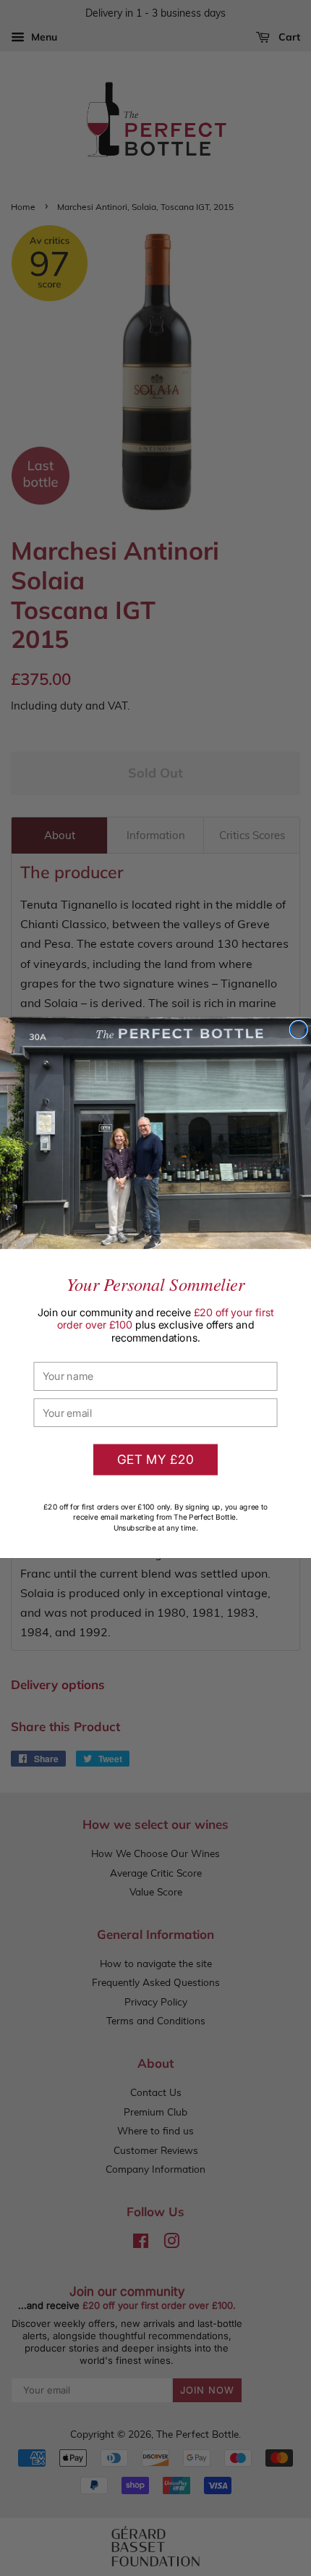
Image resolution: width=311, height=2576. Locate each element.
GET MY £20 (156, 1460)
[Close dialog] (298, 1030)
